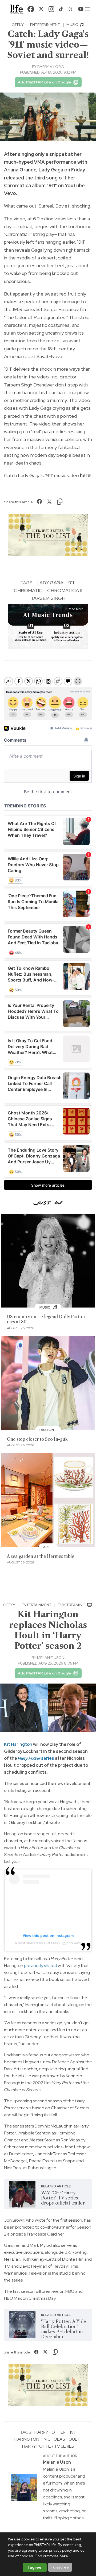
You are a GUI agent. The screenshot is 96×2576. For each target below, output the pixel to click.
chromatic (28, 590)
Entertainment (45, 25)
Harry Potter (50, 2432)
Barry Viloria (51, 67)
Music (73, 25)
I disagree (60, 2567)
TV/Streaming (72, 1605)
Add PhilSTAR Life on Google (44, 82)
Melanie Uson (51, 1658)
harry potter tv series (48, 2446)
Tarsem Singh (48, 598)
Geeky (18, 25)
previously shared (41, 1966)
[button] (87, 9)
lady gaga (50, 583)
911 (71, 583)
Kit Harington (18, 1744)
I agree (35, 2567)
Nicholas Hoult (62, 2439)
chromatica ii (65, 590)
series (36, 1758)
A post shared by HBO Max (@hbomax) (48, 1943)
